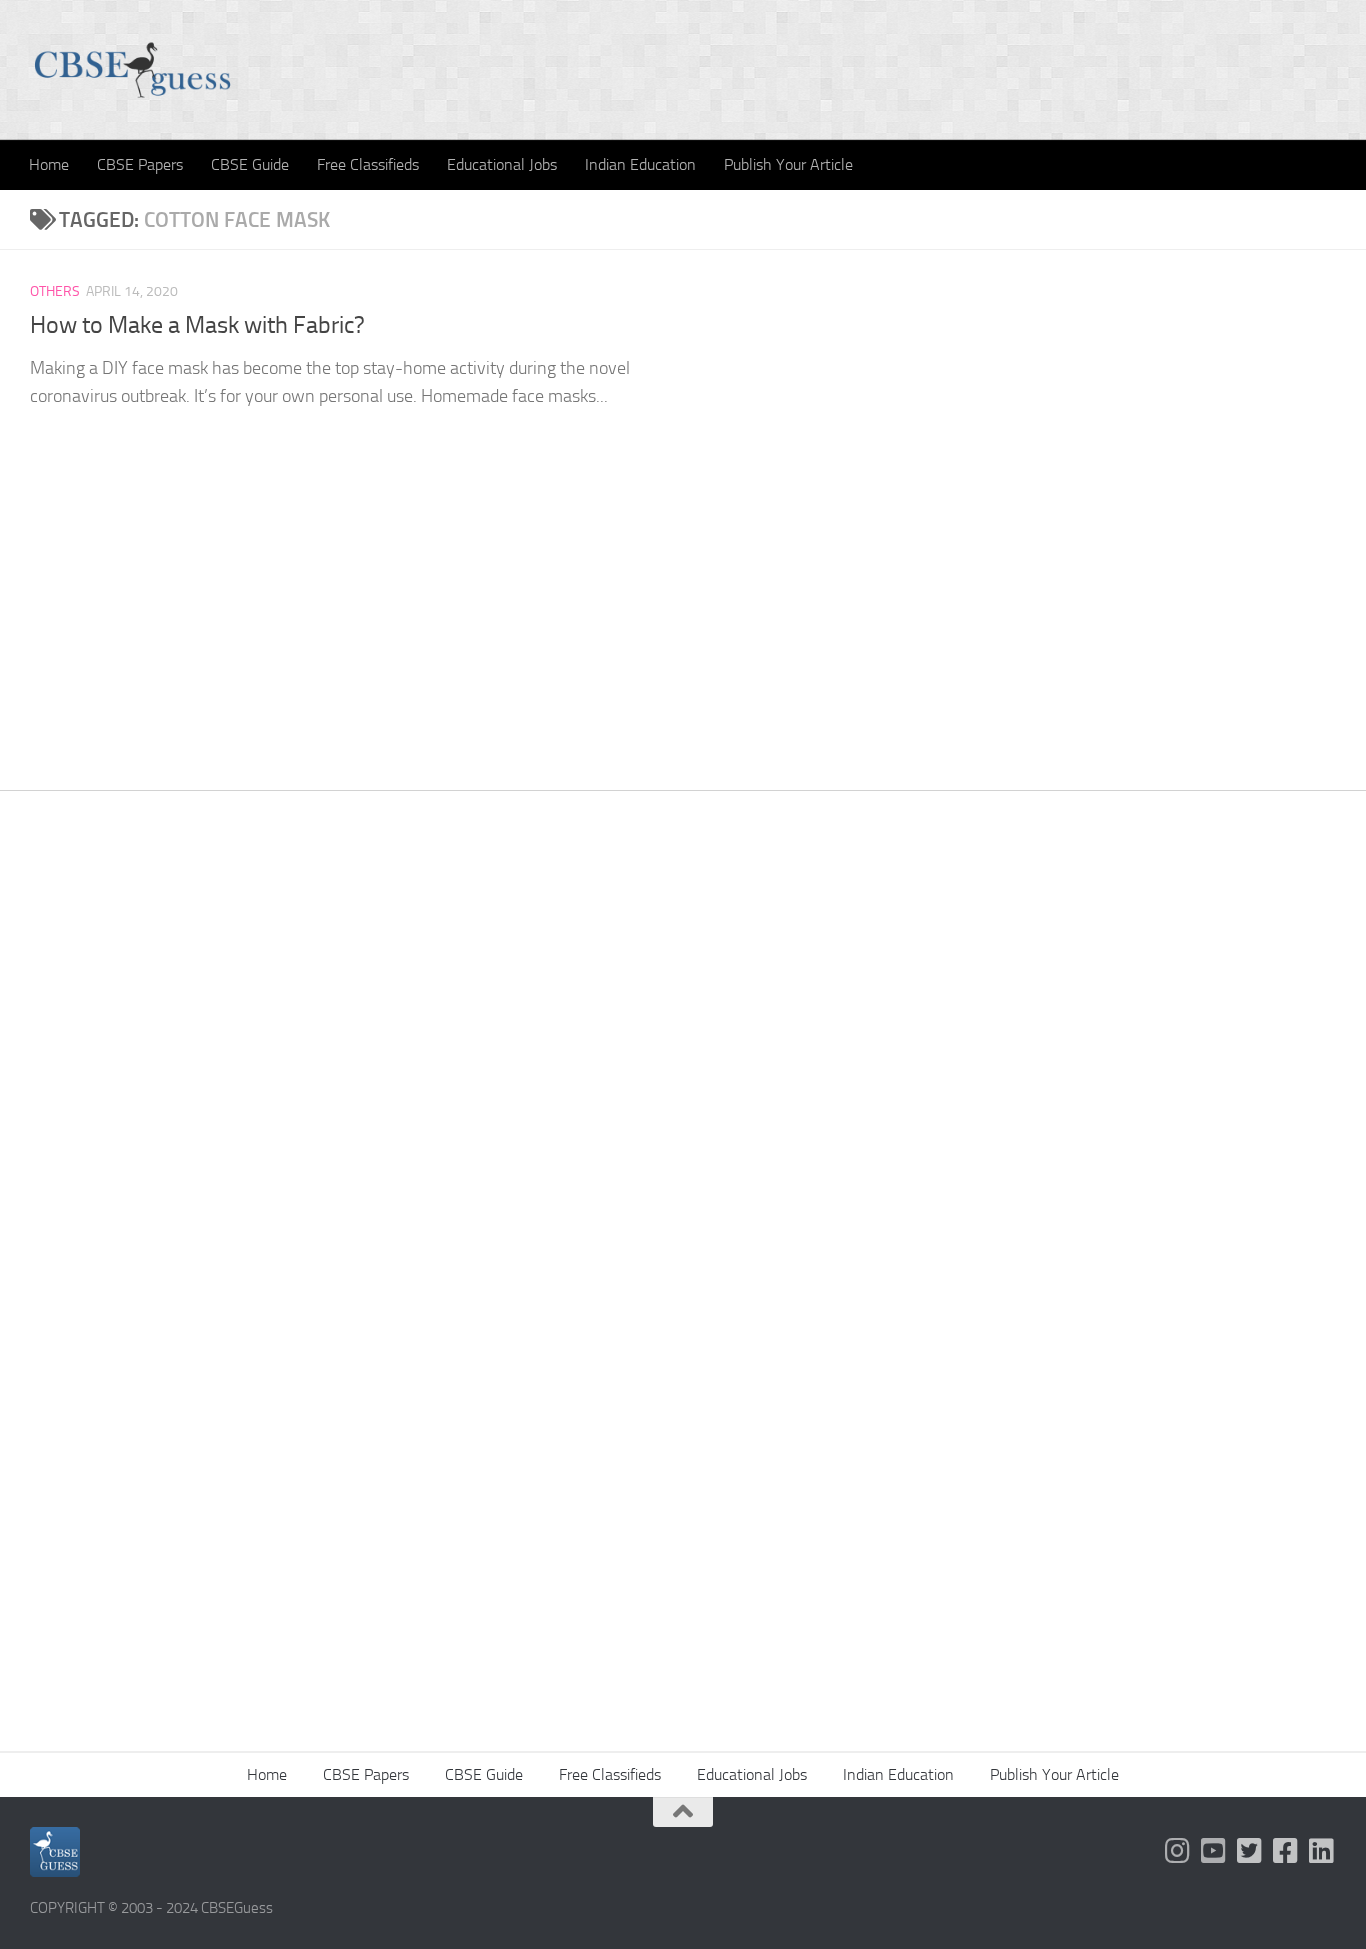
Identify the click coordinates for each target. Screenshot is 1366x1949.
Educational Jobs (502, 164)
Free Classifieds (368, 164)
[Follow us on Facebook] (1286, 1851)
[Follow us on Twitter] (1250, 1851)
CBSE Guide (250, 164)
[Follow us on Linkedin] (1322, 1851)
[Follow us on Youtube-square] (1214, 1851)
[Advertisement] (683, 1101)
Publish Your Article (788, 164)
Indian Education (640, 164)
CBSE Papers (140, 164)
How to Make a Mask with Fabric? (197, 325)
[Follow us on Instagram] (1178, 1851)
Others (55, 291)
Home (49, 164)
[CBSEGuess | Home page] (132, 70)
